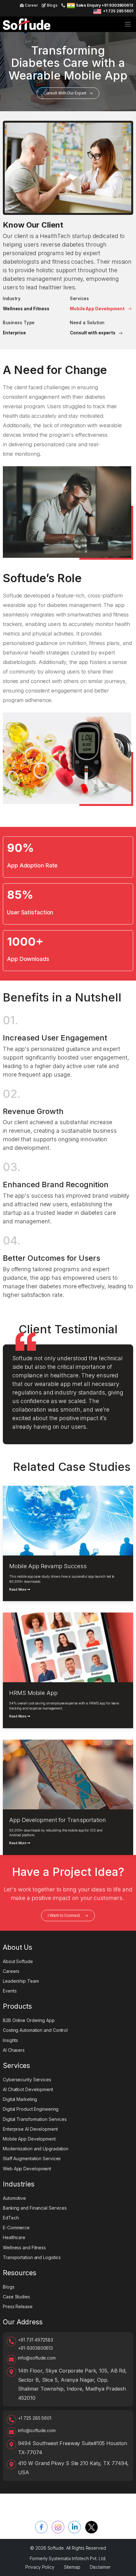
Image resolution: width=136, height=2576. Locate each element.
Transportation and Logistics (32, 2257)
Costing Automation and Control (35, 2030)
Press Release (18, 2306)
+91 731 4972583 (36, 2340)
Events (10, 1991)
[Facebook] (41, 2527)
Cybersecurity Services (27, 2080)
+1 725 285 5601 (118, 11)
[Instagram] (58, 2527)
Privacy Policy (40, 2567)
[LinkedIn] (75, 2527)
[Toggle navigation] (128, 24)
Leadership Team (21, 1981)
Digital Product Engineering (31, 2109)
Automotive (14, 2198)
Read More (18, 1590)
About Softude (18, 1961)
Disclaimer (100, 2567)
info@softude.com (37, 2358)
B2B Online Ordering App (29, 2020)
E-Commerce (16, 2228)
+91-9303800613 (36, 2348)
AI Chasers (14, 2050)
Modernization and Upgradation (36, 2149)
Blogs (52, 5)
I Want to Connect (64, 1915)
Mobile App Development (98, 309)
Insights (10, 2040)
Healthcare (14, 2237)
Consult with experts (93, 333)
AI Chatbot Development (28, 2089)
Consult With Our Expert (65, 93)
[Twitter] (91, 2527)
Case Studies (16, 2297)
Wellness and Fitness (26, 309)
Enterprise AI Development (30, 2129)
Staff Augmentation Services (32, 2158)
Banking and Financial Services (35, 2208)
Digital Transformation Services (35, 2119)
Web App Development (27, 2169)
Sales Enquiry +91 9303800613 (105, 5)
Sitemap (72, 2567)
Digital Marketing (20, 2099)
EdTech (11, 2218)
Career (31, 5)
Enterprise (14, 333)
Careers (11, 1971)
